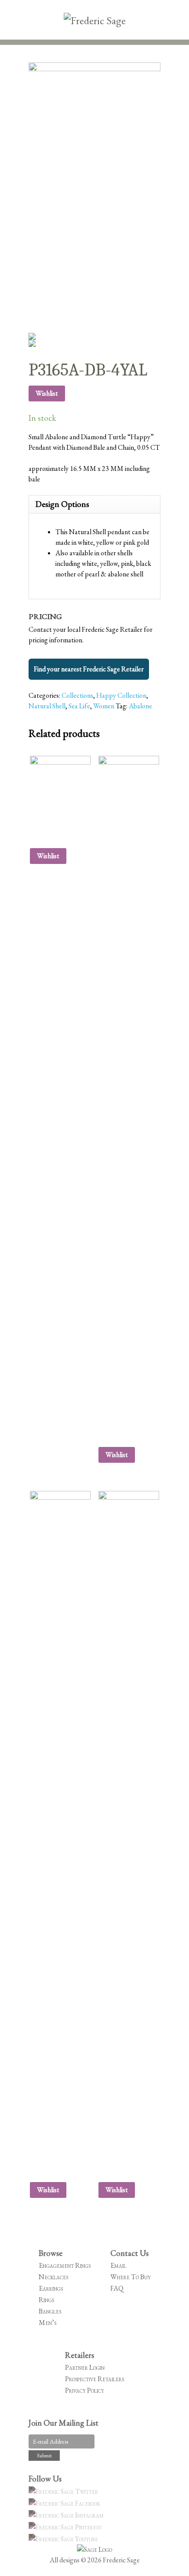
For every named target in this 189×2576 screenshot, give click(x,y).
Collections (77, 695)
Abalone (140, 706)
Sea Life (79, 706)
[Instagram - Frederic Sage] (67, 2515)
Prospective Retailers (94, 2379)
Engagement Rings (65, 2265)
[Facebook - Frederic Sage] (66, 2503)
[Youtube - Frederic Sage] (65, 2539)
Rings (46, 2300)
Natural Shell (47, 706)
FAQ (117, 2288)
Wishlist (47, 393)
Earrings (51, 2288)
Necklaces (53, 2277)
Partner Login (85, 2367)
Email (118, 2265)
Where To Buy (131, 2277)
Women (104, 706)
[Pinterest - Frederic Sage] (66, 2527)
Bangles (50, 2311)
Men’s (47, 2323)
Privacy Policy (85, 2390)
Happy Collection (121, 695)
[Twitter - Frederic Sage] (65, 2491)
